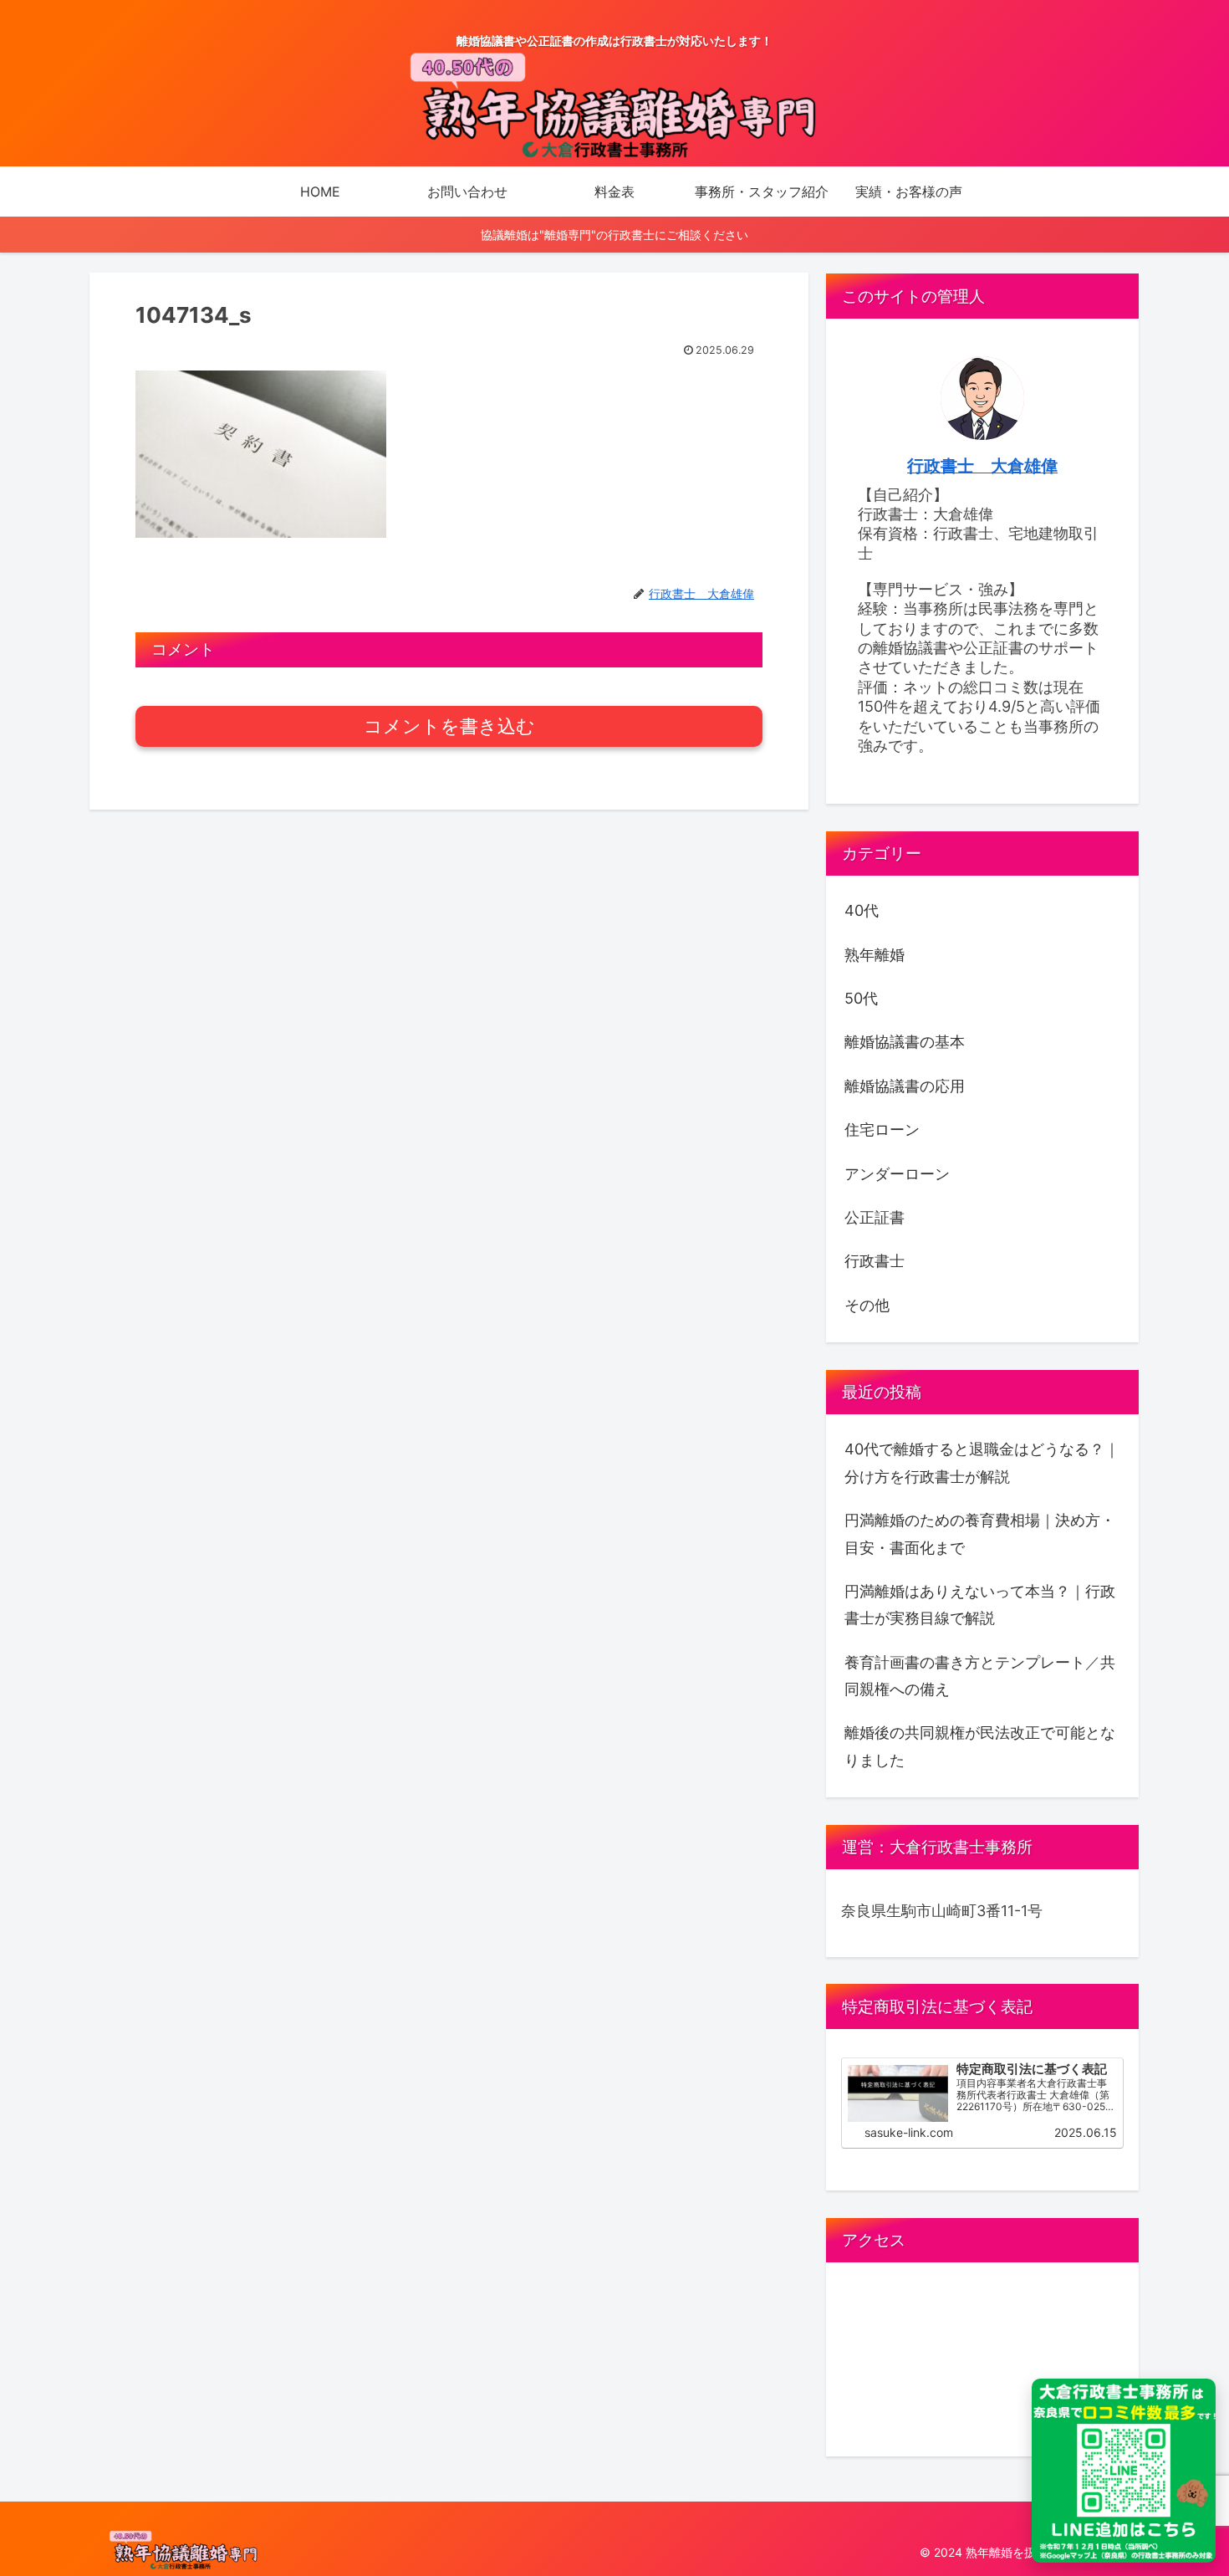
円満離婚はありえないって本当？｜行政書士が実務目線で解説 (980, 1605)
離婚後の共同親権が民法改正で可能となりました (980, 1746)
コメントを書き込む (449, 726)
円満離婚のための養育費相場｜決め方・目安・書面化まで (980, 1533)
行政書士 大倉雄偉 (982, 466)
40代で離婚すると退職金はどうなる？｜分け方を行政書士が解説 (982, 1462)
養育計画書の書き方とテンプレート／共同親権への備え (980, 1676)
